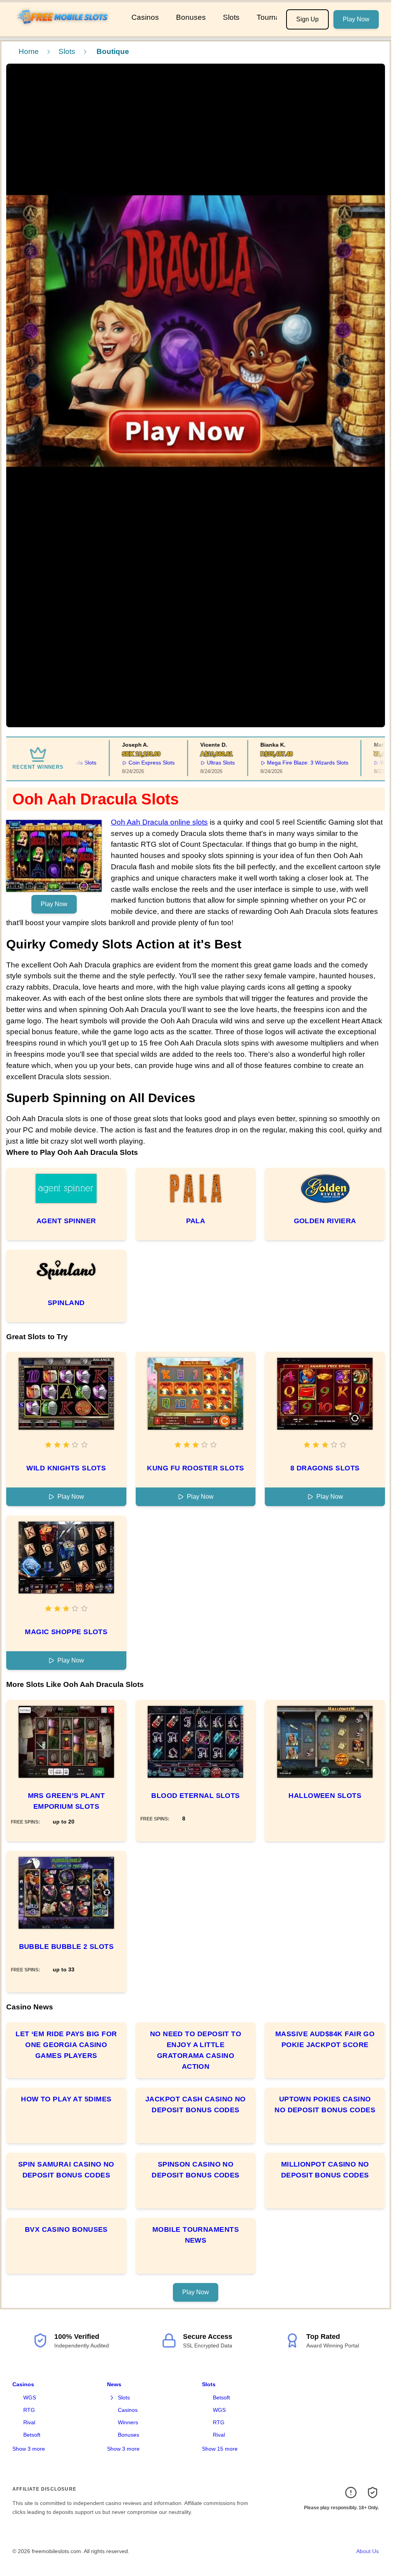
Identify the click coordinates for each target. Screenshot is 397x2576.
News (114, 2384)
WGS (30, 2397)
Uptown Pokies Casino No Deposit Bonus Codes (325, 2104)
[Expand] (112, 2398)
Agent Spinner (66, 1221)
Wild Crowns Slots (375, 763)
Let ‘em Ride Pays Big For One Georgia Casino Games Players (66, 2045)
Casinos (145, 17)
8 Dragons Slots (325, 1468)
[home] (64, 31)
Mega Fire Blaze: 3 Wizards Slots (280, 763)
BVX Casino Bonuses (66, 2229)
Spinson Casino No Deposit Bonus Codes (196, 2170)
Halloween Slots (325, 1796)
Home (29, 51)
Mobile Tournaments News (196, 2235)
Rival (29, 2422)
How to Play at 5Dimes (66, 2099)
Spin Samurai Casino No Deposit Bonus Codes (66, 2170)
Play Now (356, 19)
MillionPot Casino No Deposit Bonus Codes (325, 2170)
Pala (196, 1221)
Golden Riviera (325, 1221)
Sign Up (307, 19)
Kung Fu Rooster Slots (195, 1468)
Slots (231, 17)
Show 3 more (29, 2449)
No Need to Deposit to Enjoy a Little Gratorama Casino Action (196, 2050)
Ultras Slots (193, 763)
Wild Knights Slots (66, 1468)
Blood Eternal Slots (196, 1796)
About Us (368, 2551)
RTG (29, 2410)
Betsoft (32, 2435)
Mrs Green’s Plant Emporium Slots (66, 1801)
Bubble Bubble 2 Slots (66, 1947)
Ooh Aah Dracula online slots (159, 822)
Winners (128, 2422)
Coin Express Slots (123, 763)
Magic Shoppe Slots (66, 1632)
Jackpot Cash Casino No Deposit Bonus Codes (196, 2104)
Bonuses (191, 17)
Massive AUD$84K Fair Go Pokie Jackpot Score (325, 2039)
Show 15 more (220, 2449)
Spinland (66, 1303)
